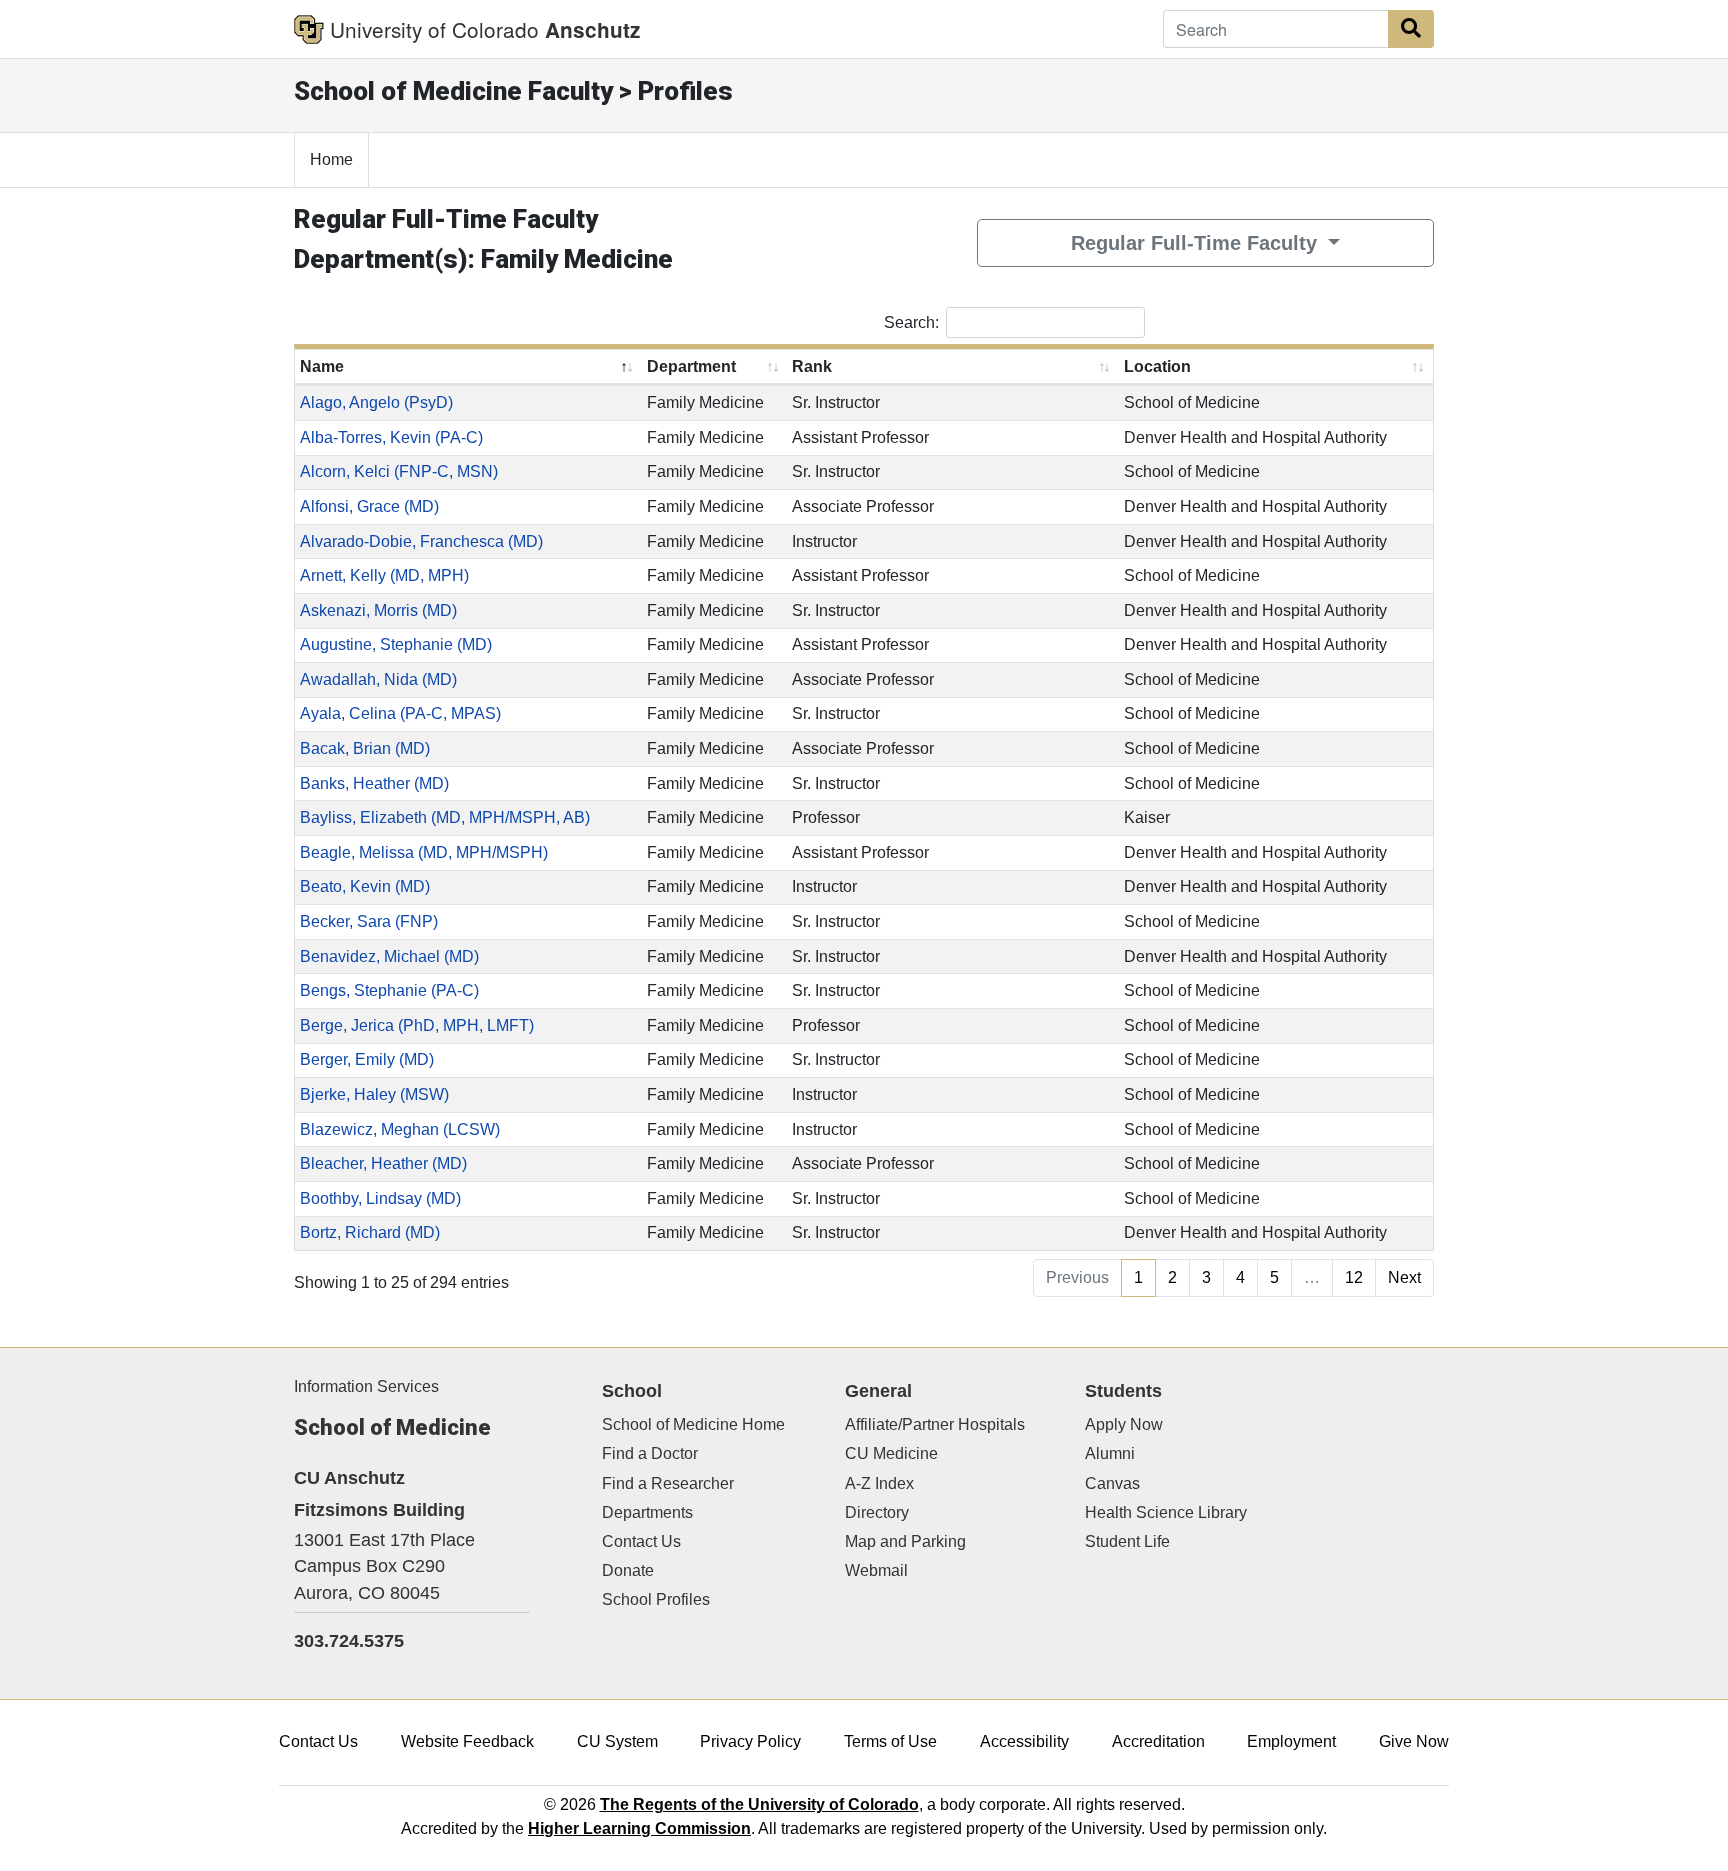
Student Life (1127, 1541)
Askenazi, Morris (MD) (378, 610)
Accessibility (1024, 1741)
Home (331, 159)
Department (691, 366)
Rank (812, 366)
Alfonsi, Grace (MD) (369, 506)
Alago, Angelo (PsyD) (376, 402)
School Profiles (656, 1599)
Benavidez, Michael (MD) (389, 956)
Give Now (1414, 1741)
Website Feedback (467, 1741)
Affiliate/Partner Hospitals (935, 1424)
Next (1404, 1277)
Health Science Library (1166, 1512)
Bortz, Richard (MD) (370, 1232)
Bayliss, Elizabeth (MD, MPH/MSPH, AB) (445, 817)
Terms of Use (890, 1741)
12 (1354, 1277)
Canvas (1112, 1483)
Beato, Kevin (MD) (365, 886)
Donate (628, 1570)
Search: (911, 321)
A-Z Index (879, 1483)
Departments (647, 1512)
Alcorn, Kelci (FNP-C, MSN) (399, 471)
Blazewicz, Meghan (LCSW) (400, 1129)
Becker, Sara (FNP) (369, 921)
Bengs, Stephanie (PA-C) (389, 990)
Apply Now (1124, 1424)
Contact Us (641, 1541)
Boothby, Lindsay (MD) (380, 1198)
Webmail (876, 1570)
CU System (617, 1741)
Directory (877, 1512)
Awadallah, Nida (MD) (378, 679)
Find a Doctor (650, 1453)
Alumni (1110, 1453)
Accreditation (1158, 1741)
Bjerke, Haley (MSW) (374, 1094)
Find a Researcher (668, 1483)
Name (322, 366)
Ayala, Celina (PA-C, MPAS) (400, 713)
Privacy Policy (750, 1741)
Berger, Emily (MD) (367, 1059)
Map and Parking (905, 1541)
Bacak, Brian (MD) (365, 748)
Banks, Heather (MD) (374, 783)
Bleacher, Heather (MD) (383, 1163)
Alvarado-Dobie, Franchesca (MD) (421, 541)
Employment (1291, 1741)
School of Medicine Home (693, 1424)
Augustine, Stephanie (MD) (396, 644)
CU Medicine (891, 1453)
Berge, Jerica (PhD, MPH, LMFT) (417, 1025)
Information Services (366, 1386)
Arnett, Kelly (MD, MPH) (384, 575)
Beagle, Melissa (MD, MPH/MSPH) (424, 852)
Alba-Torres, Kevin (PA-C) (391, 437)
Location (1157, 366)
